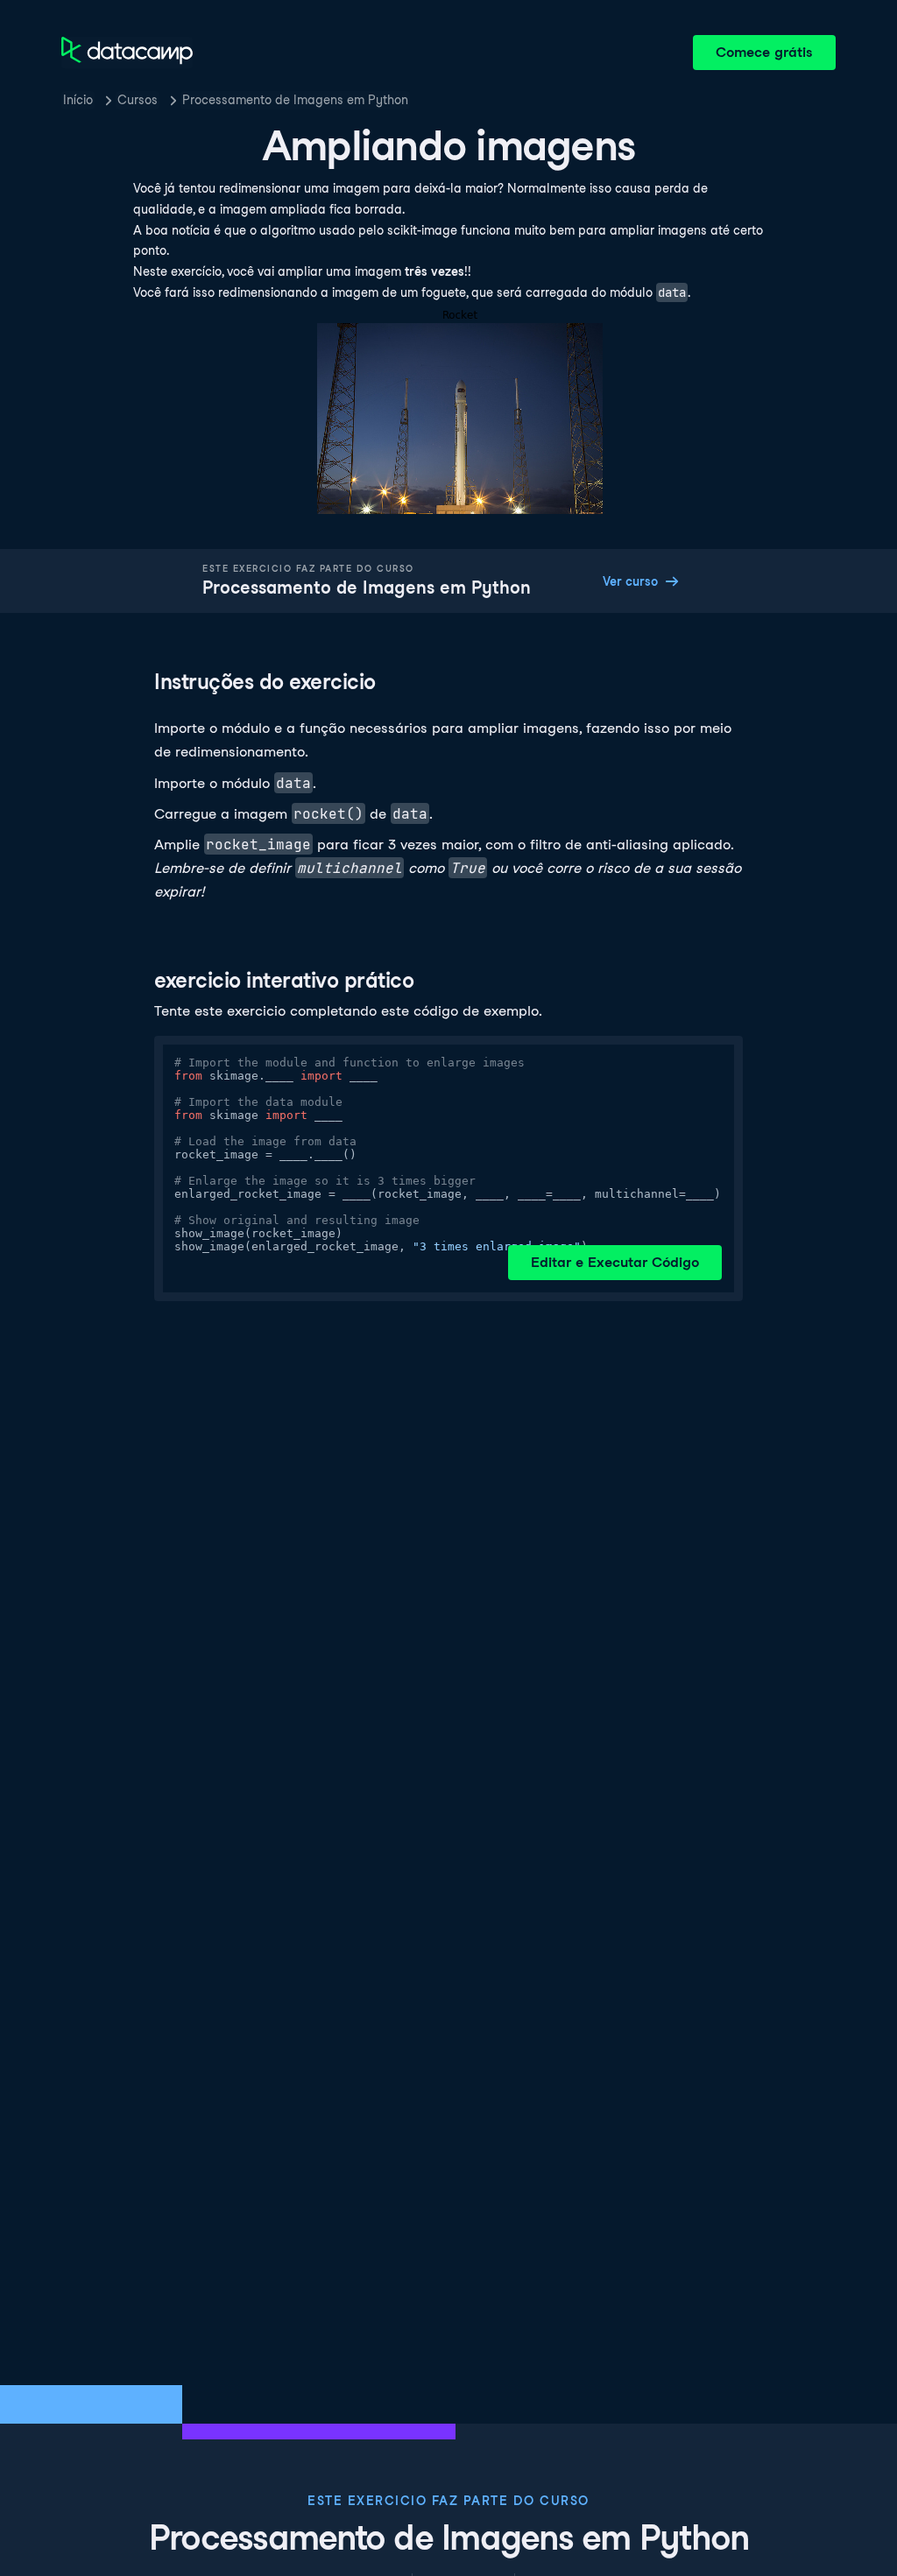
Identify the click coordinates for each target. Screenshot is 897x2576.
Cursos (138, 100)
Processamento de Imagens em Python (295, 100)
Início (78, 100)
